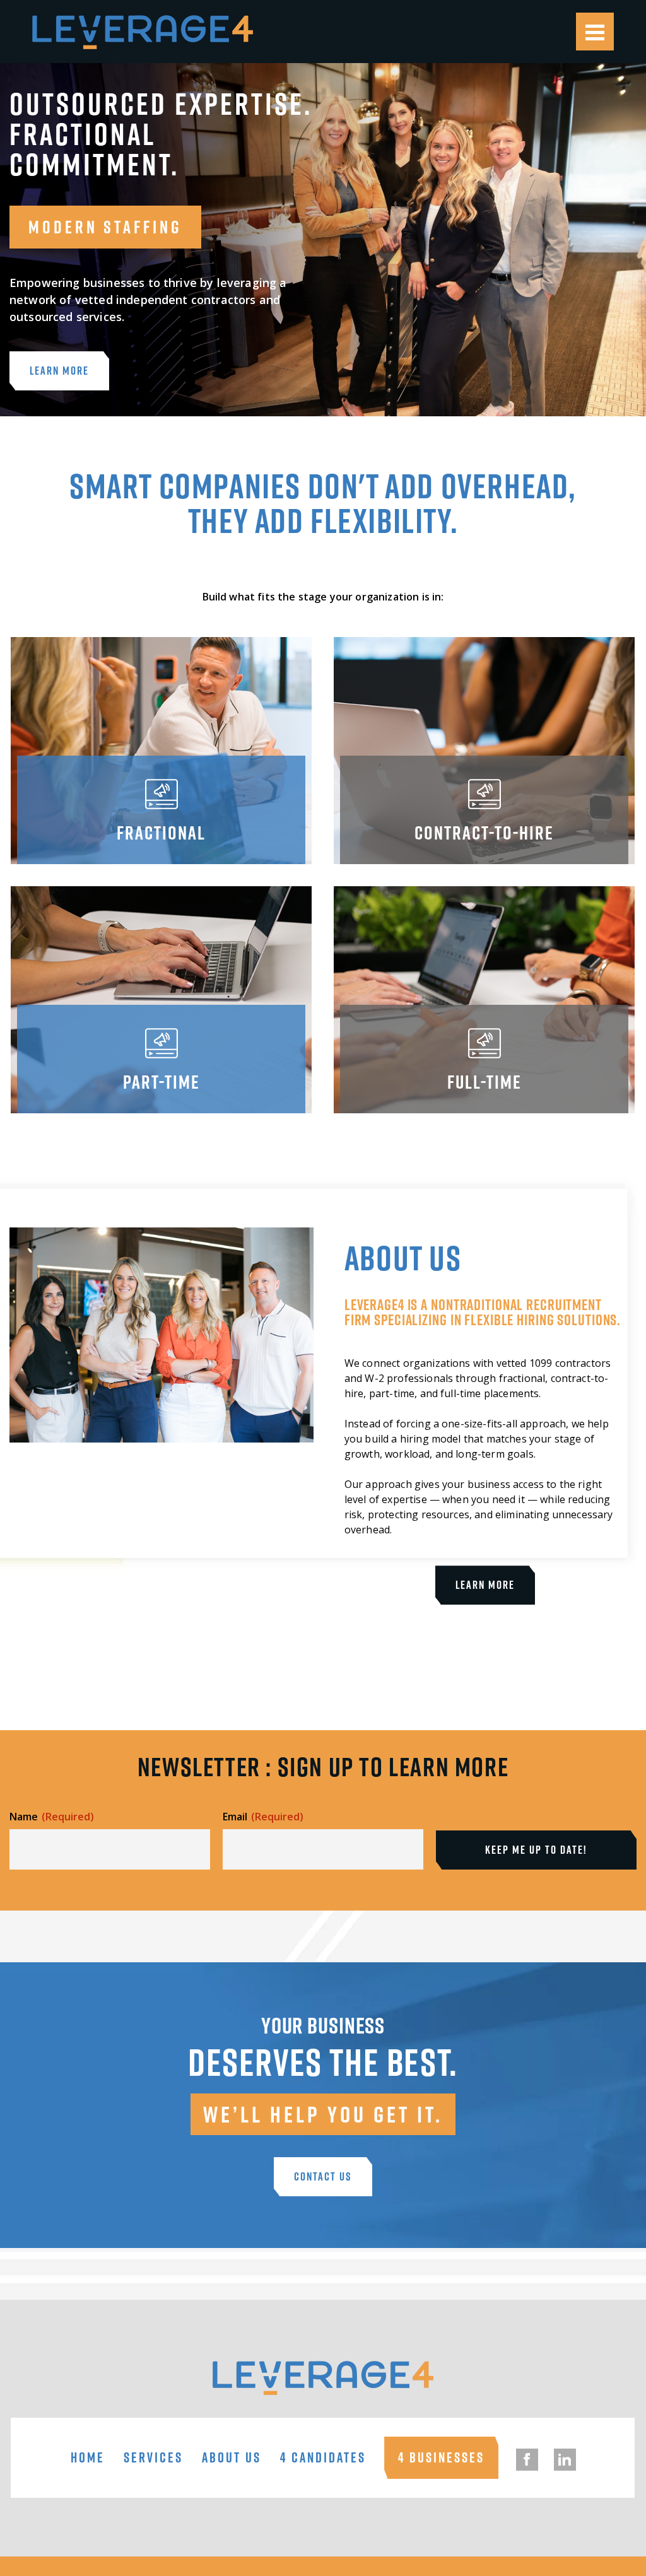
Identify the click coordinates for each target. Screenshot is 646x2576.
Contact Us (323, 2176)
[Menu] (595, 32)
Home (88, 2458)
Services (153, 2458)
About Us (232, 2458)
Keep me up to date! (536, 1850)
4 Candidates (323, 2458)
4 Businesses (441, 2458)
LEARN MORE (59, 371)
